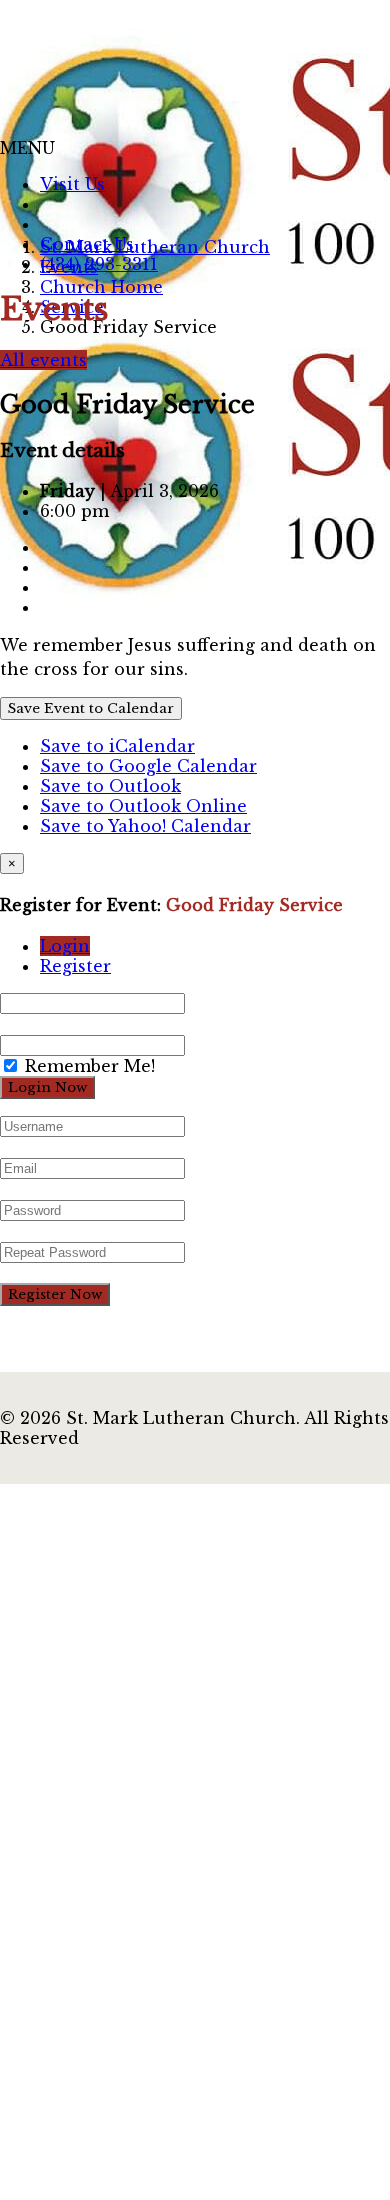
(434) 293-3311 (99, 264)
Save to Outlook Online (143, 806)
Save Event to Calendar (91, 708)
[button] (27, 148)
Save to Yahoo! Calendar (145, 826)
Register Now (55, 1294)
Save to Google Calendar (148, 766)
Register (75, 966)
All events (43, 360)
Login (65, 946)
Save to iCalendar (117, 746)
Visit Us (72, 184)
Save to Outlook (110, 786)
